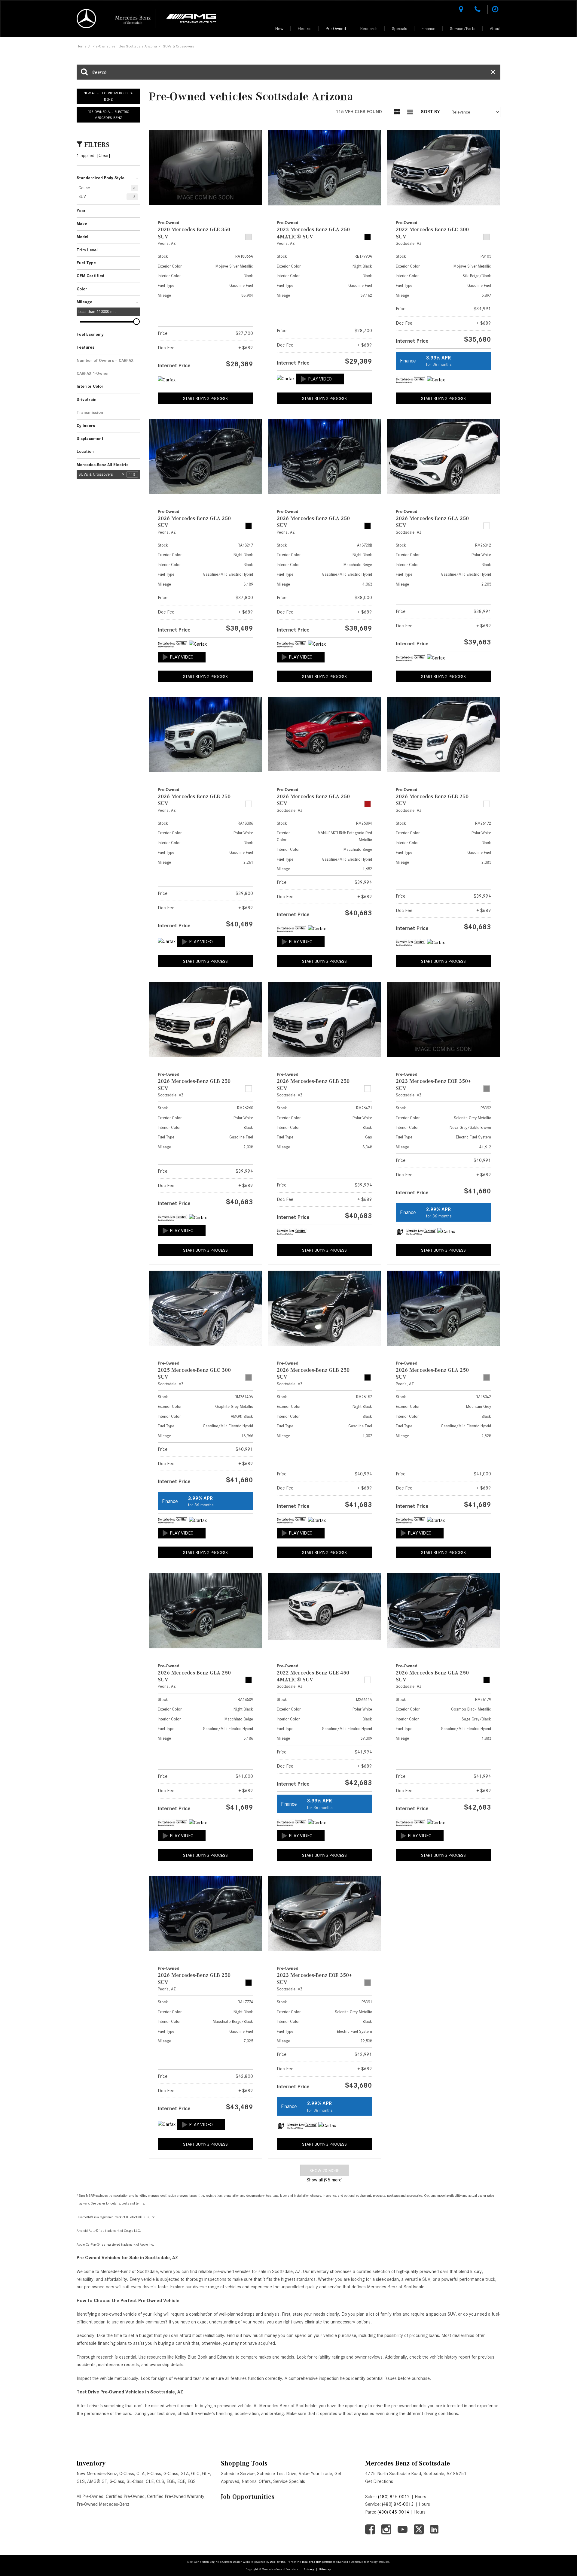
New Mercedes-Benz (97, 2474)
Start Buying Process (205, 399)
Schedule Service (238, 2474)
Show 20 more (324, 2171)
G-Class (171, 2474)
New (279, 29)
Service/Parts (463, 29)
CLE (150, 2481)
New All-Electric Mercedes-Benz (108, 96)
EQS (192, 2481)
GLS (81, 2481)
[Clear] (104, 156)
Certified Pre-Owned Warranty (176, 2496)
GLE (206, 2474)
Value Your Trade (315, 2474)
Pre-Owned (336, 29)
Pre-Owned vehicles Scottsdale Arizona (125, 46)
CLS (160, 2481)
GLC (195, 2474)
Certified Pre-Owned (125, 2496)
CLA (140, 2474)
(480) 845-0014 (393, 2512)
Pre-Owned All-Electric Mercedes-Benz (108, 115)
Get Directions (379, 2481)
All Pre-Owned (90, 2496)
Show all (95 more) (325, 2180)
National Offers (256, 2481)
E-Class (154, 2474)
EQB (171, 2481)
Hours (420, 2497)
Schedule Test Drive (277, 2474)
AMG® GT (97, 2481)
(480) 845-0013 (398, 2504)
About (495, 29)
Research (369, 29)
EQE (181, 2481)
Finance (429, 29)
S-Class (117, 2481)
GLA (185, 2474)
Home (82, 46)
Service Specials (289, 2481)
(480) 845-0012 (394, 2497)
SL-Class (135, 2481)
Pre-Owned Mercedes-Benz (103, 2504)
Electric (305, 29)
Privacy (309, 2569)
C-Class (127, 2474)
